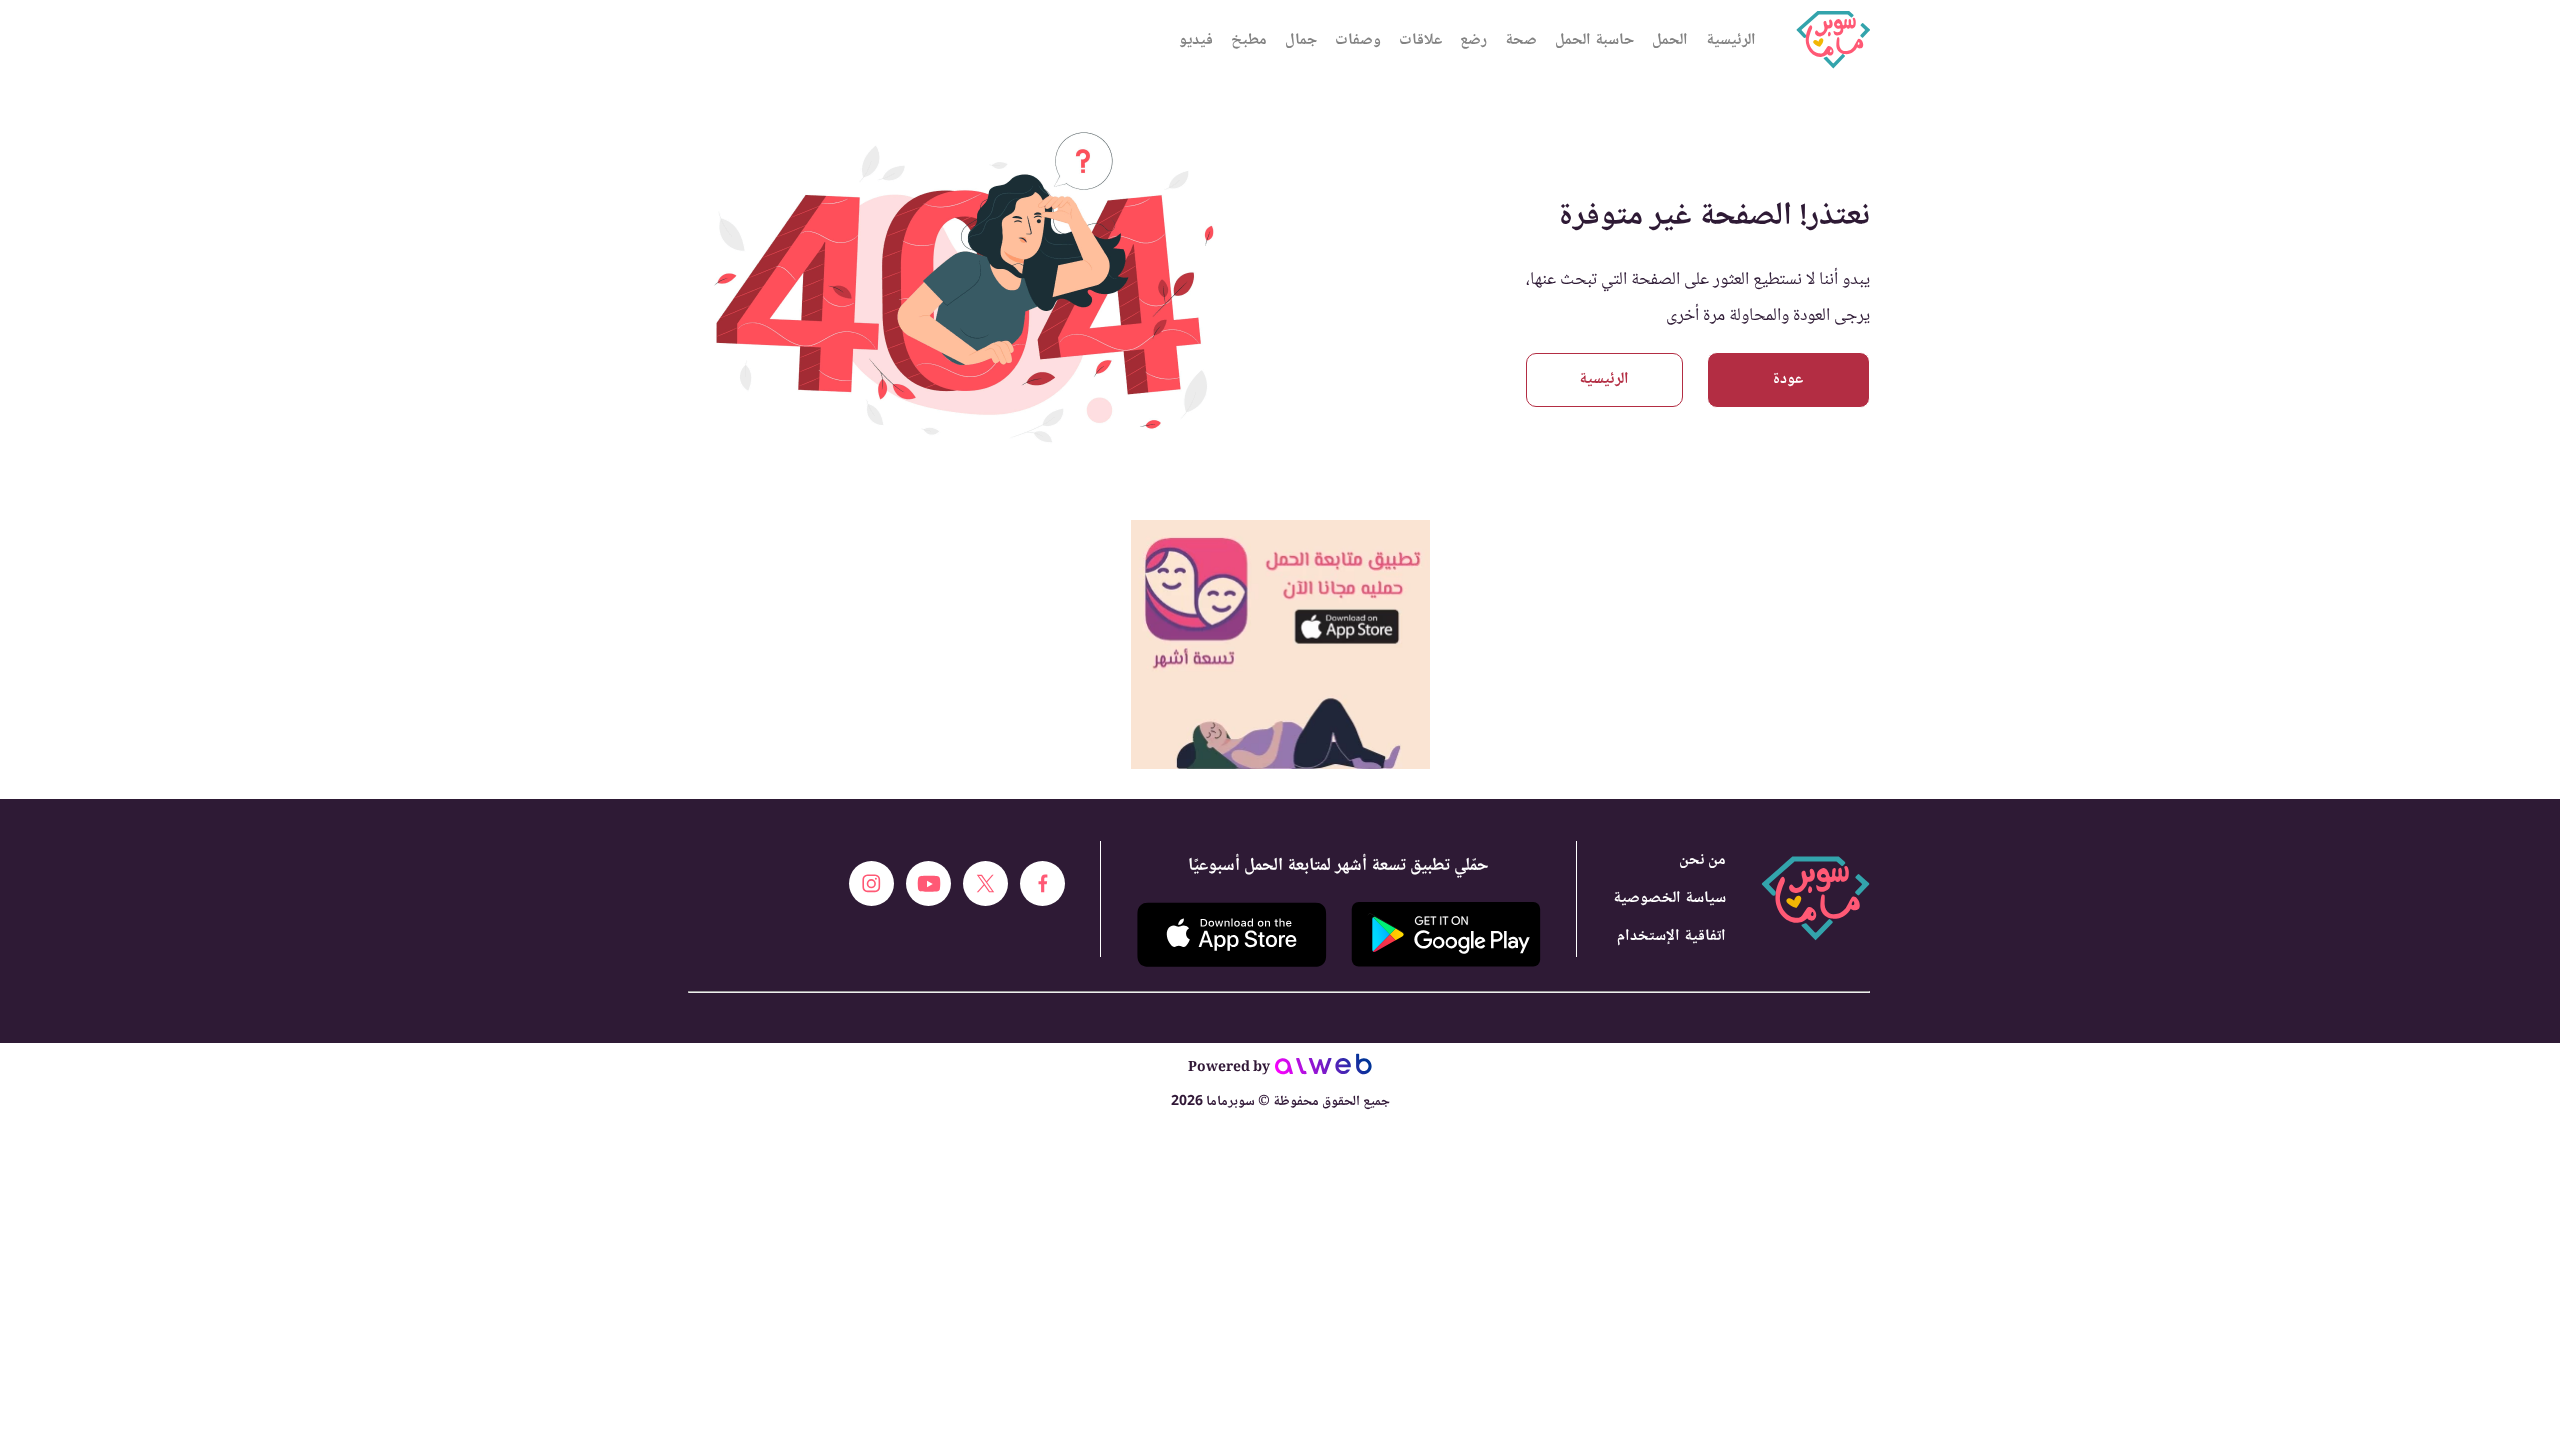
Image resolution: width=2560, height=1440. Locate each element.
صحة (1521, 40)
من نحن (1702, 860)
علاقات (1420, 40)
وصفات (1358, 40)
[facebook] (1042, 883)
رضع (1473, 40)
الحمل (1670, 40)
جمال (1301, 40)
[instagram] (871, 883)
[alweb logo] (1323, 1070)
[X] (985, 883)
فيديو (1196, 40)
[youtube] (928, 883)
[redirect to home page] (1833, 40)
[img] (1280, 528)
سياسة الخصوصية (1669, 898)
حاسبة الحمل (1594, 40)
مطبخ (1249, 40)
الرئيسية (1731, 40)
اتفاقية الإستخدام (1671, 936)
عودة (1788, 379)
